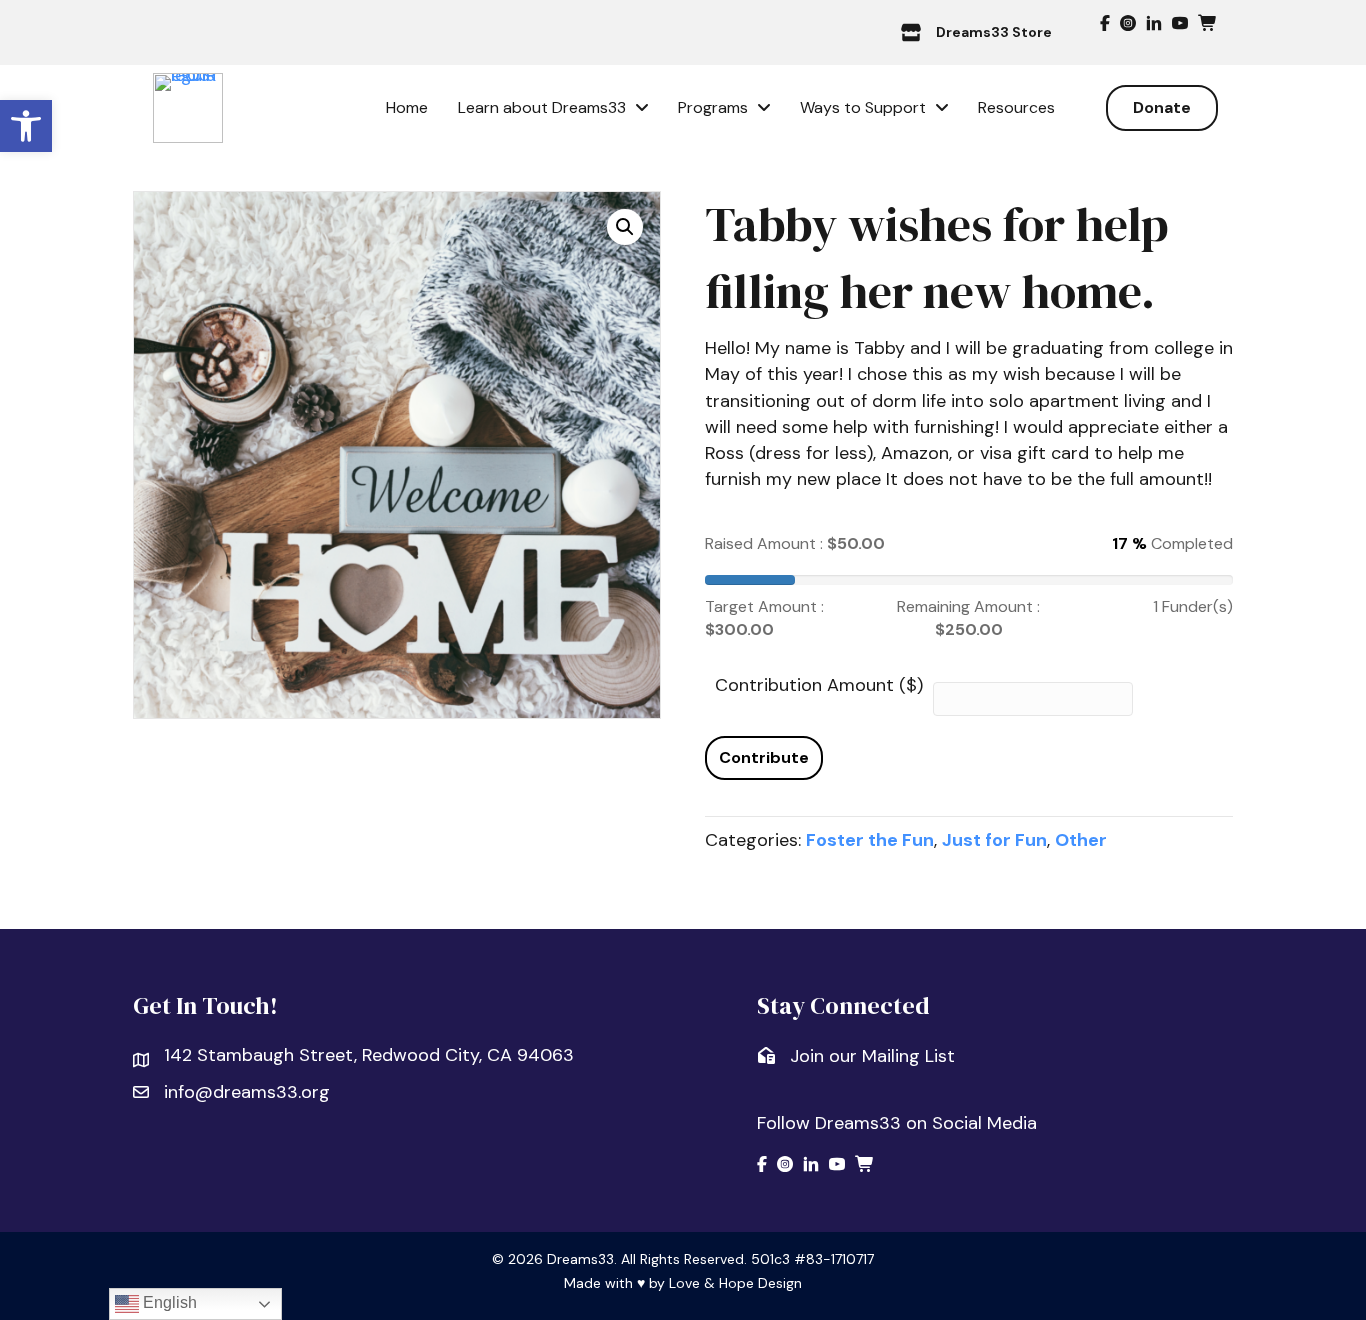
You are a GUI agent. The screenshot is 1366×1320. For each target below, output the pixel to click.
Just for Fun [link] (994, 840)
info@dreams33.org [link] (247, 1092)
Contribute (764, 757)
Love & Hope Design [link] (735, 1283)
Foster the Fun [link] (870, 840)
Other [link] (1081, 840)
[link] (26, 126)
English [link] (168, 1302)
